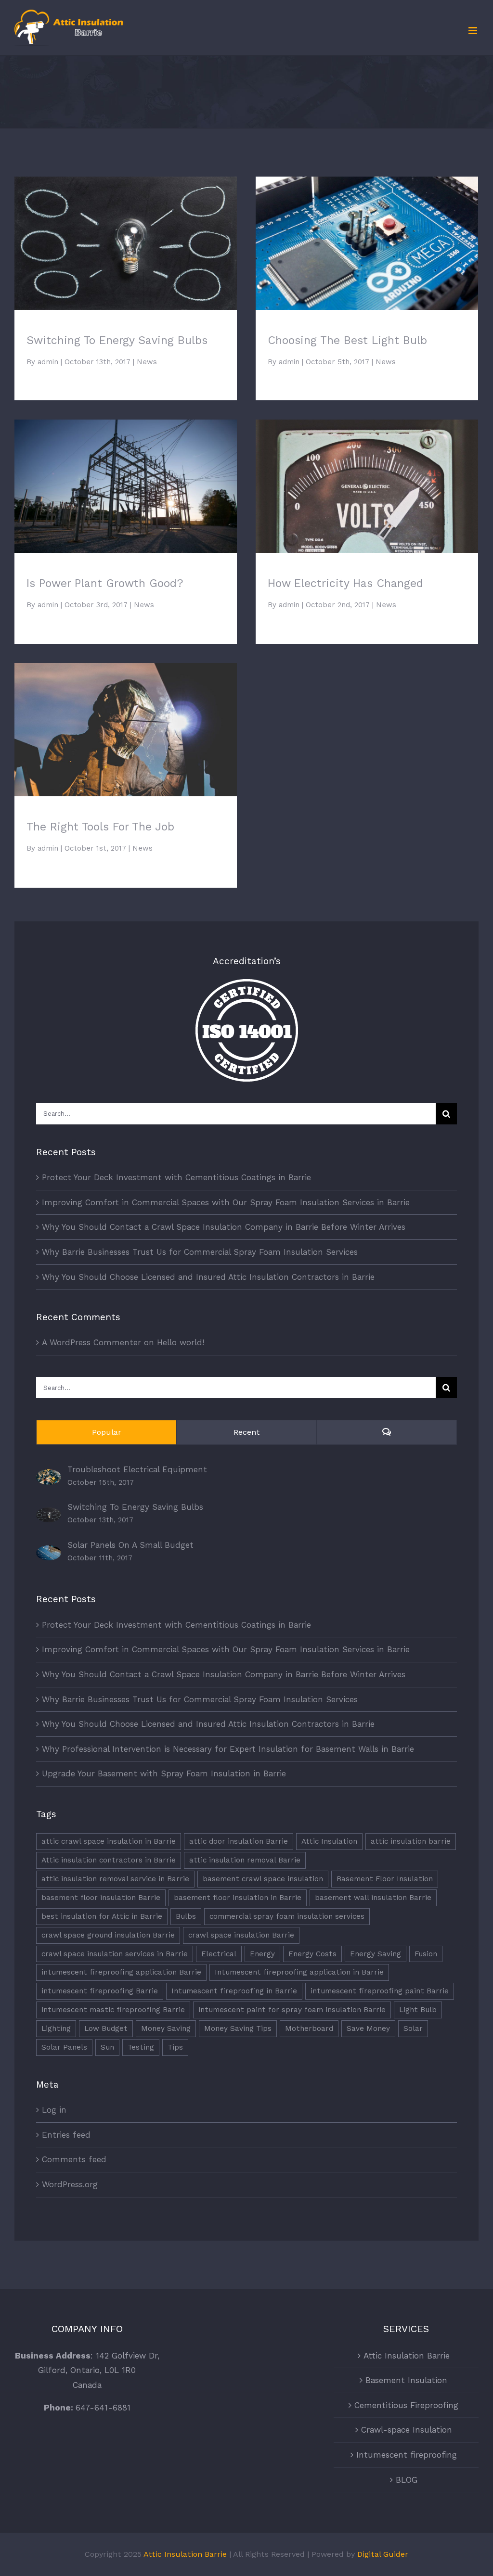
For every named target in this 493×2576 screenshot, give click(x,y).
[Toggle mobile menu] (474, 31)
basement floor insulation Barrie (101, 1898)
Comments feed (74, 2159)
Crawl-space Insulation (407, 2430)
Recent (247, 1432)
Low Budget (106, 2028)
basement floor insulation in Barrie (238, 1898)
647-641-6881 (103, 2408)
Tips (175, 2047)
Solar (413, 2028)
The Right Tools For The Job (126, 721)
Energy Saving (376, 1954)
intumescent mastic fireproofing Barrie (113, 2010)
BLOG (407, 2480)
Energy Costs (312, 1954)
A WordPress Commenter (91, 1342)
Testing (141, 2047)
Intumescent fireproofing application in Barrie (299, 1972)
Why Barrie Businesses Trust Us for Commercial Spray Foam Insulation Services (200, 1252)
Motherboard (309, 2028)
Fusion (426, 1954)
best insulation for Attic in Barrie (102, 1916)
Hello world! (181, 1342)
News (147, 362)
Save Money (368, 2028)
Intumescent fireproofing (407, 2455)
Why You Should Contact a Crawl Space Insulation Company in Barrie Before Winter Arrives (224, 1227)
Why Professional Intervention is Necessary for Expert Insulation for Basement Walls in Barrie (228, 1749)
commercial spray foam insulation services (287, 1916)
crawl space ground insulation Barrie (108, 1935)
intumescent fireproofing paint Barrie (380, 1991)
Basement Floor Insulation (385, 1879)
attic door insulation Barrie (239, 1841)
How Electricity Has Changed (367, 478)
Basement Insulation (406, 2380)
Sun (107, 2047)
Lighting (56, 2028)
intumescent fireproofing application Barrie (121, 1972)
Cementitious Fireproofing (406, 2405)
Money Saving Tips (238, 2028)
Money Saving (166, 2028)
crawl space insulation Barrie (241, 1935)
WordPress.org (70, 2184)
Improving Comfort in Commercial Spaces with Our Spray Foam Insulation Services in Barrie (226, 1202)
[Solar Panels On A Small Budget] (49, 1553)
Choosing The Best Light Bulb (367, 235)
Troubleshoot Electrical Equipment (137, 1469)
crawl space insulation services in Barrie (115, 1954)
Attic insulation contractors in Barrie (109, 1860)
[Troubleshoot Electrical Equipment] (49, 1477)
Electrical (219, 1954)
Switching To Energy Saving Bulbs (126, 235)
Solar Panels (64, 2047)
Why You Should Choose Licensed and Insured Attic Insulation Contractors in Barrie (208, 1277)
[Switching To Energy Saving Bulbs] (49, 1515)
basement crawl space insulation (263, 1879)
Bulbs (186, 1916)
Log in (54, 2110)
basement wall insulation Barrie (373, 1898)
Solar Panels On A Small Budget (130, 1545)
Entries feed (66, 2135)
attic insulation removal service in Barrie (115, 1879)
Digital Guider (383, 2554)
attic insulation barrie (411, 1841)
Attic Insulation (329, 1841)
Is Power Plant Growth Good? (126, 478)
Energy (262, 1954)
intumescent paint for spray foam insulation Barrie (292, 2010)
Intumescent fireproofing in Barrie (234, 1991)
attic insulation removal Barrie (245, 1860)
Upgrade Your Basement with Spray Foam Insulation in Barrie (164, 1773)
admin (48, 362)
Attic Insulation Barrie (407, 2356)
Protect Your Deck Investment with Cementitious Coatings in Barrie (176, 1177)
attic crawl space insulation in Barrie (109, 1841)
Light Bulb (418, 2010)
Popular (107, 1432)
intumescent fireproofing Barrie (100, 1991)
